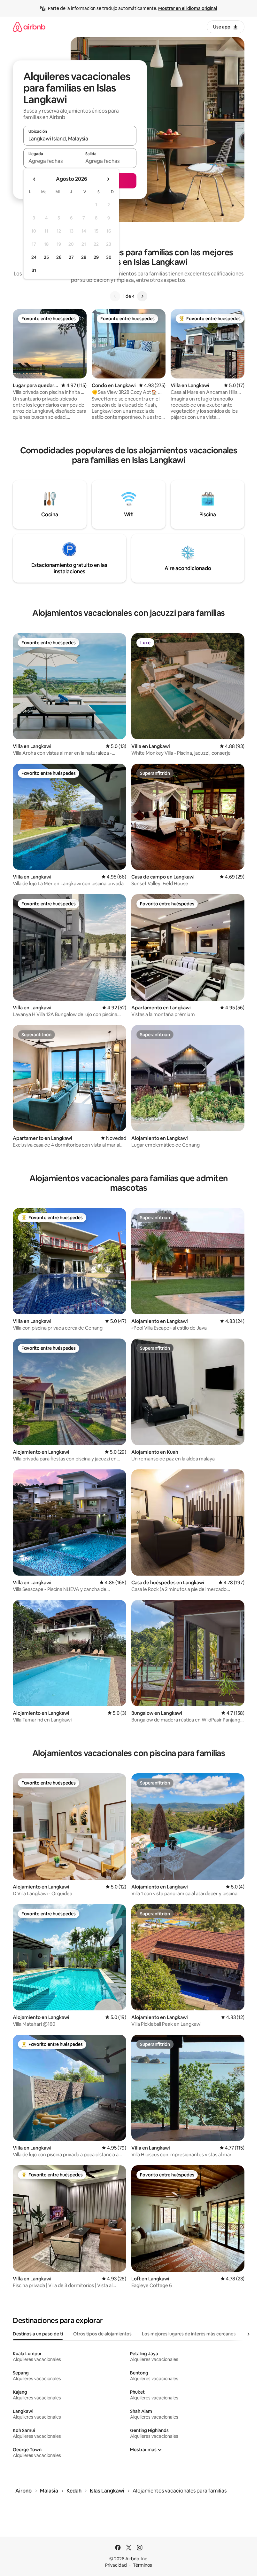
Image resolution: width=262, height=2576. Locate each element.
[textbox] (52, 161)
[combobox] (80, 139)
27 (71, 257)
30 (109, 257)
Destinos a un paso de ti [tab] (38, 2334)
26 (59, 257)
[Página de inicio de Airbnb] (29, 27)
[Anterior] (115, 296)
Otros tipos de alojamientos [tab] (102, 2334)
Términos (143, 2565)
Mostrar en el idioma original (188, 8)
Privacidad (116, 2565)
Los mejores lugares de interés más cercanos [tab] (189, 2334)
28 (84, 257)
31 (34, 270)
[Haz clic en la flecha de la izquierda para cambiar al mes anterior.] (35, 179)
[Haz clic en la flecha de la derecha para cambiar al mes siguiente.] (108, 179)
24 (34, 257)
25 (46, 257)
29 (96, 257)
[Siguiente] (142, 296)
